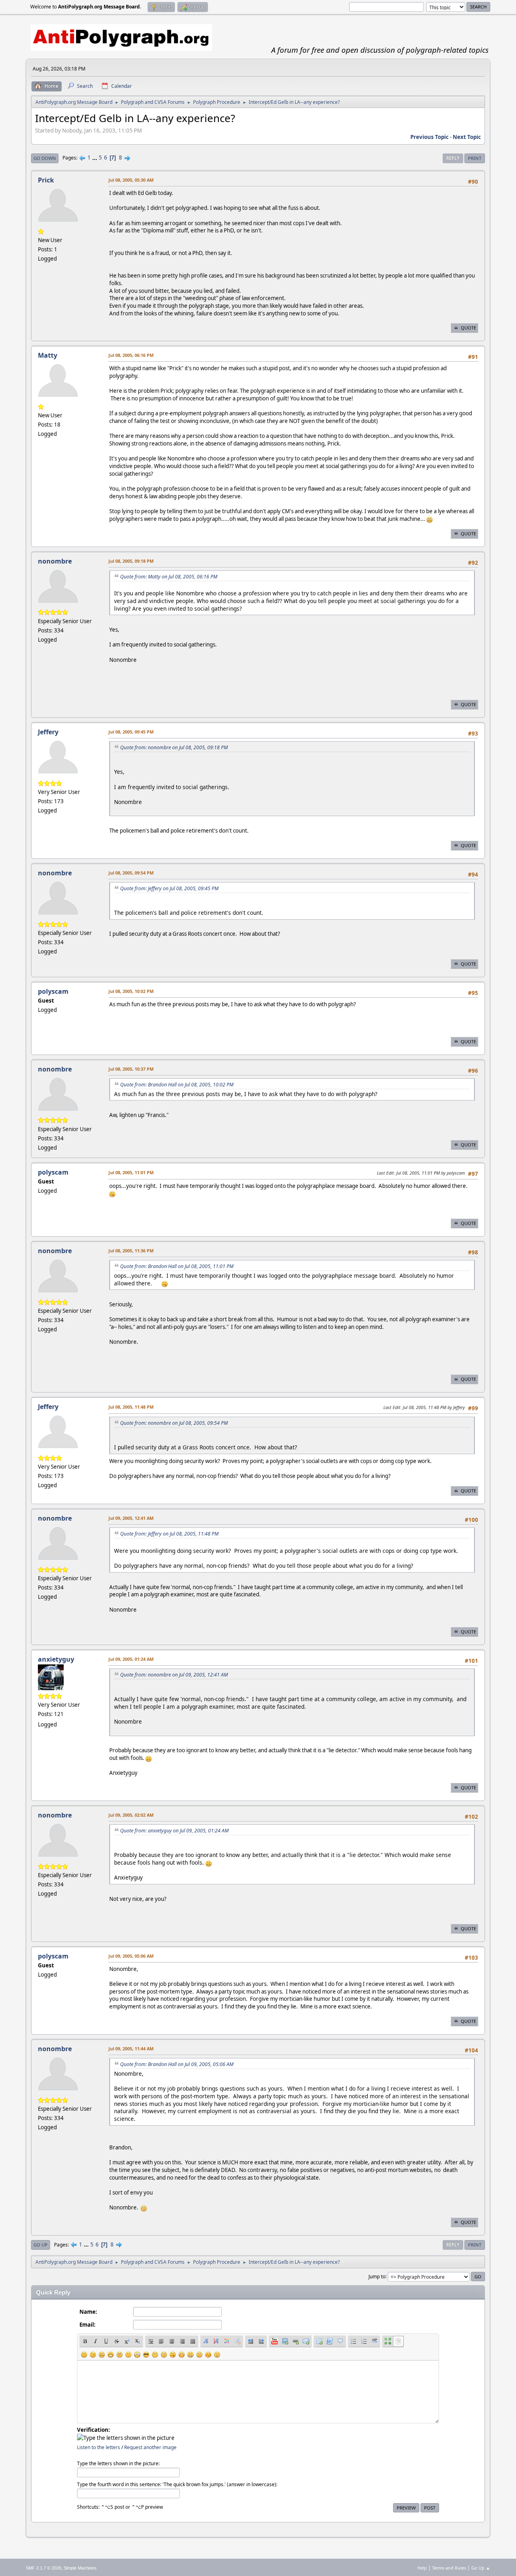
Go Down (45, 158)
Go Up (41, 2245)
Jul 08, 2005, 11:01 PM (131, 1172)
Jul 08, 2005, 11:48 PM (131, 1407)
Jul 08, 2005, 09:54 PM (131, 873)
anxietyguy (56, 1659)
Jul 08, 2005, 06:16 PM (131, 355)
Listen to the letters (99, 2447)
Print (475, 158)
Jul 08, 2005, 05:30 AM (131, 180)
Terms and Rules (449, 2568)
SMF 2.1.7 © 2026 (44, 2568)
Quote (468, 328)
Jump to (377, 2276)
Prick (46, 180)
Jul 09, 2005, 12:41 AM (131, 1518)
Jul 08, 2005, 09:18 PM (131, 561)
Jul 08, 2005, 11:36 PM (131, 1251)
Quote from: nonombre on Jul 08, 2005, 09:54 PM (174, 1423)
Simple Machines (80, 2568)
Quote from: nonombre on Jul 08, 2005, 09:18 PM (174, 747)
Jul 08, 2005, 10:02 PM (131, 991)
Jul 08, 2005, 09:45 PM (131, 732)
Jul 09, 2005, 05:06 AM (131, 1956)
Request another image (150, 2447)
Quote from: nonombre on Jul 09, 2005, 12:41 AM (174, 1675)
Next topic (467, 137)
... (95, 158)
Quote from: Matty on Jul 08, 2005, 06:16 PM (169, 577)
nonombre (55, 561)
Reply (453, 158)
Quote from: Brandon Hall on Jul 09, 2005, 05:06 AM (177, 2064)
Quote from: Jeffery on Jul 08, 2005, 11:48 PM (169, 1534)
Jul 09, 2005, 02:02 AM (131, 1815)
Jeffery (48, 732)
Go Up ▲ (481, 2568)
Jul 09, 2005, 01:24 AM (131, 1659)
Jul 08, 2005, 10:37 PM (131, 1069)
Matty (48, 355)
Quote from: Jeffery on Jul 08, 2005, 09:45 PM (169, 888)
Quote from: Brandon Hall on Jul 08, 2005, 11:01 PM (177, 1266)
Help (422, 2568)
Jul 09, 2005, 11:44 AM (131, 2049)
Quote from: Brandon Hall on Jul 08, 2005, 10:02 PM (177, 1085)
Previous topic (430, 137)
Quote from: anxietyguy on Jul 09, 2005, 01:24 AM (174, 1831)
